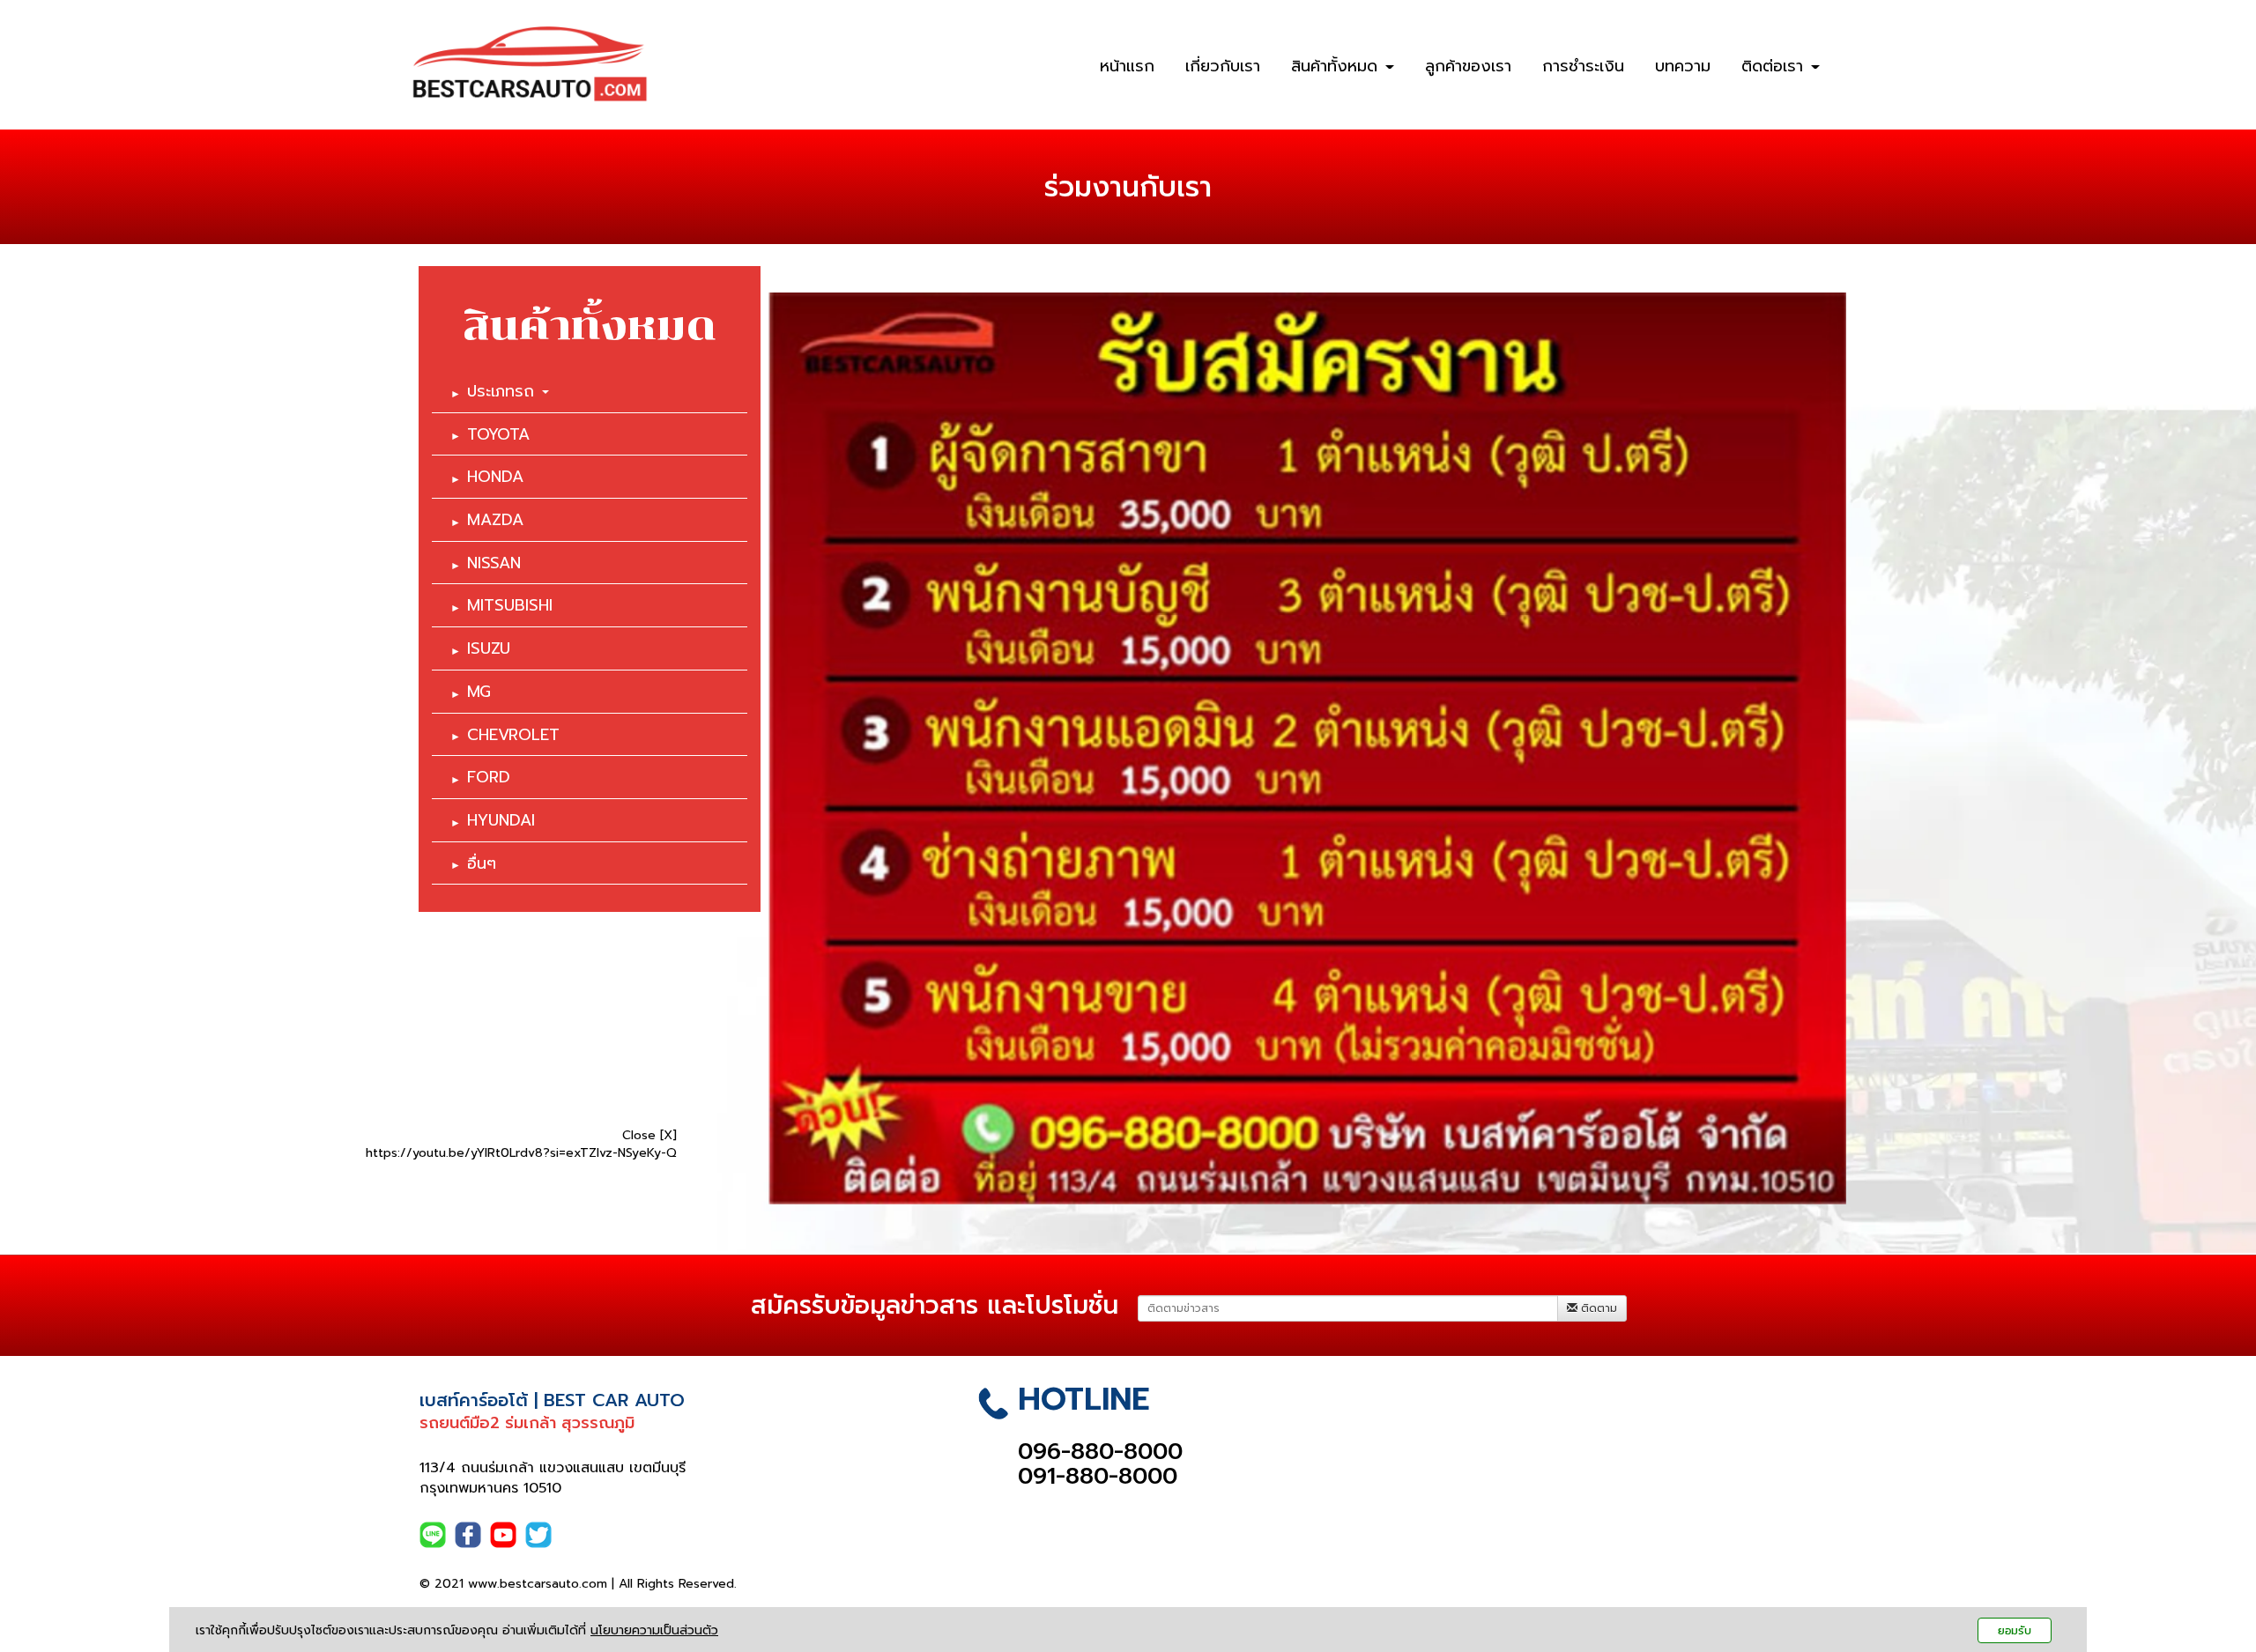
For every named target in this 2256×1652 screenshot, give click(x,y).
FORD (489, 777)
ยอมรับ (2015, 1630)
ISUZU (489, 648)
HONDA (495, 477)
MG (479, 692)
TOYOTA (498, 434)
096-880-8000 (1100, 1452)
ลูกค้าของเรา (1468, 66)
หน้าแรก (1127, 66)
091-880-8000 (1098, 1476)
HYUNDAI (501, 820)
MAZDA (495, 520)
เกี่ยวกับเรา (1223, 66)
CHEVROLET (513, 735)
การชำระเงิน (1583, 66)
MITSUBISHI (510, 605)
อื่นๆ (482, 863)
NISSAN (494, 563)
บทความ (1683, 66)
